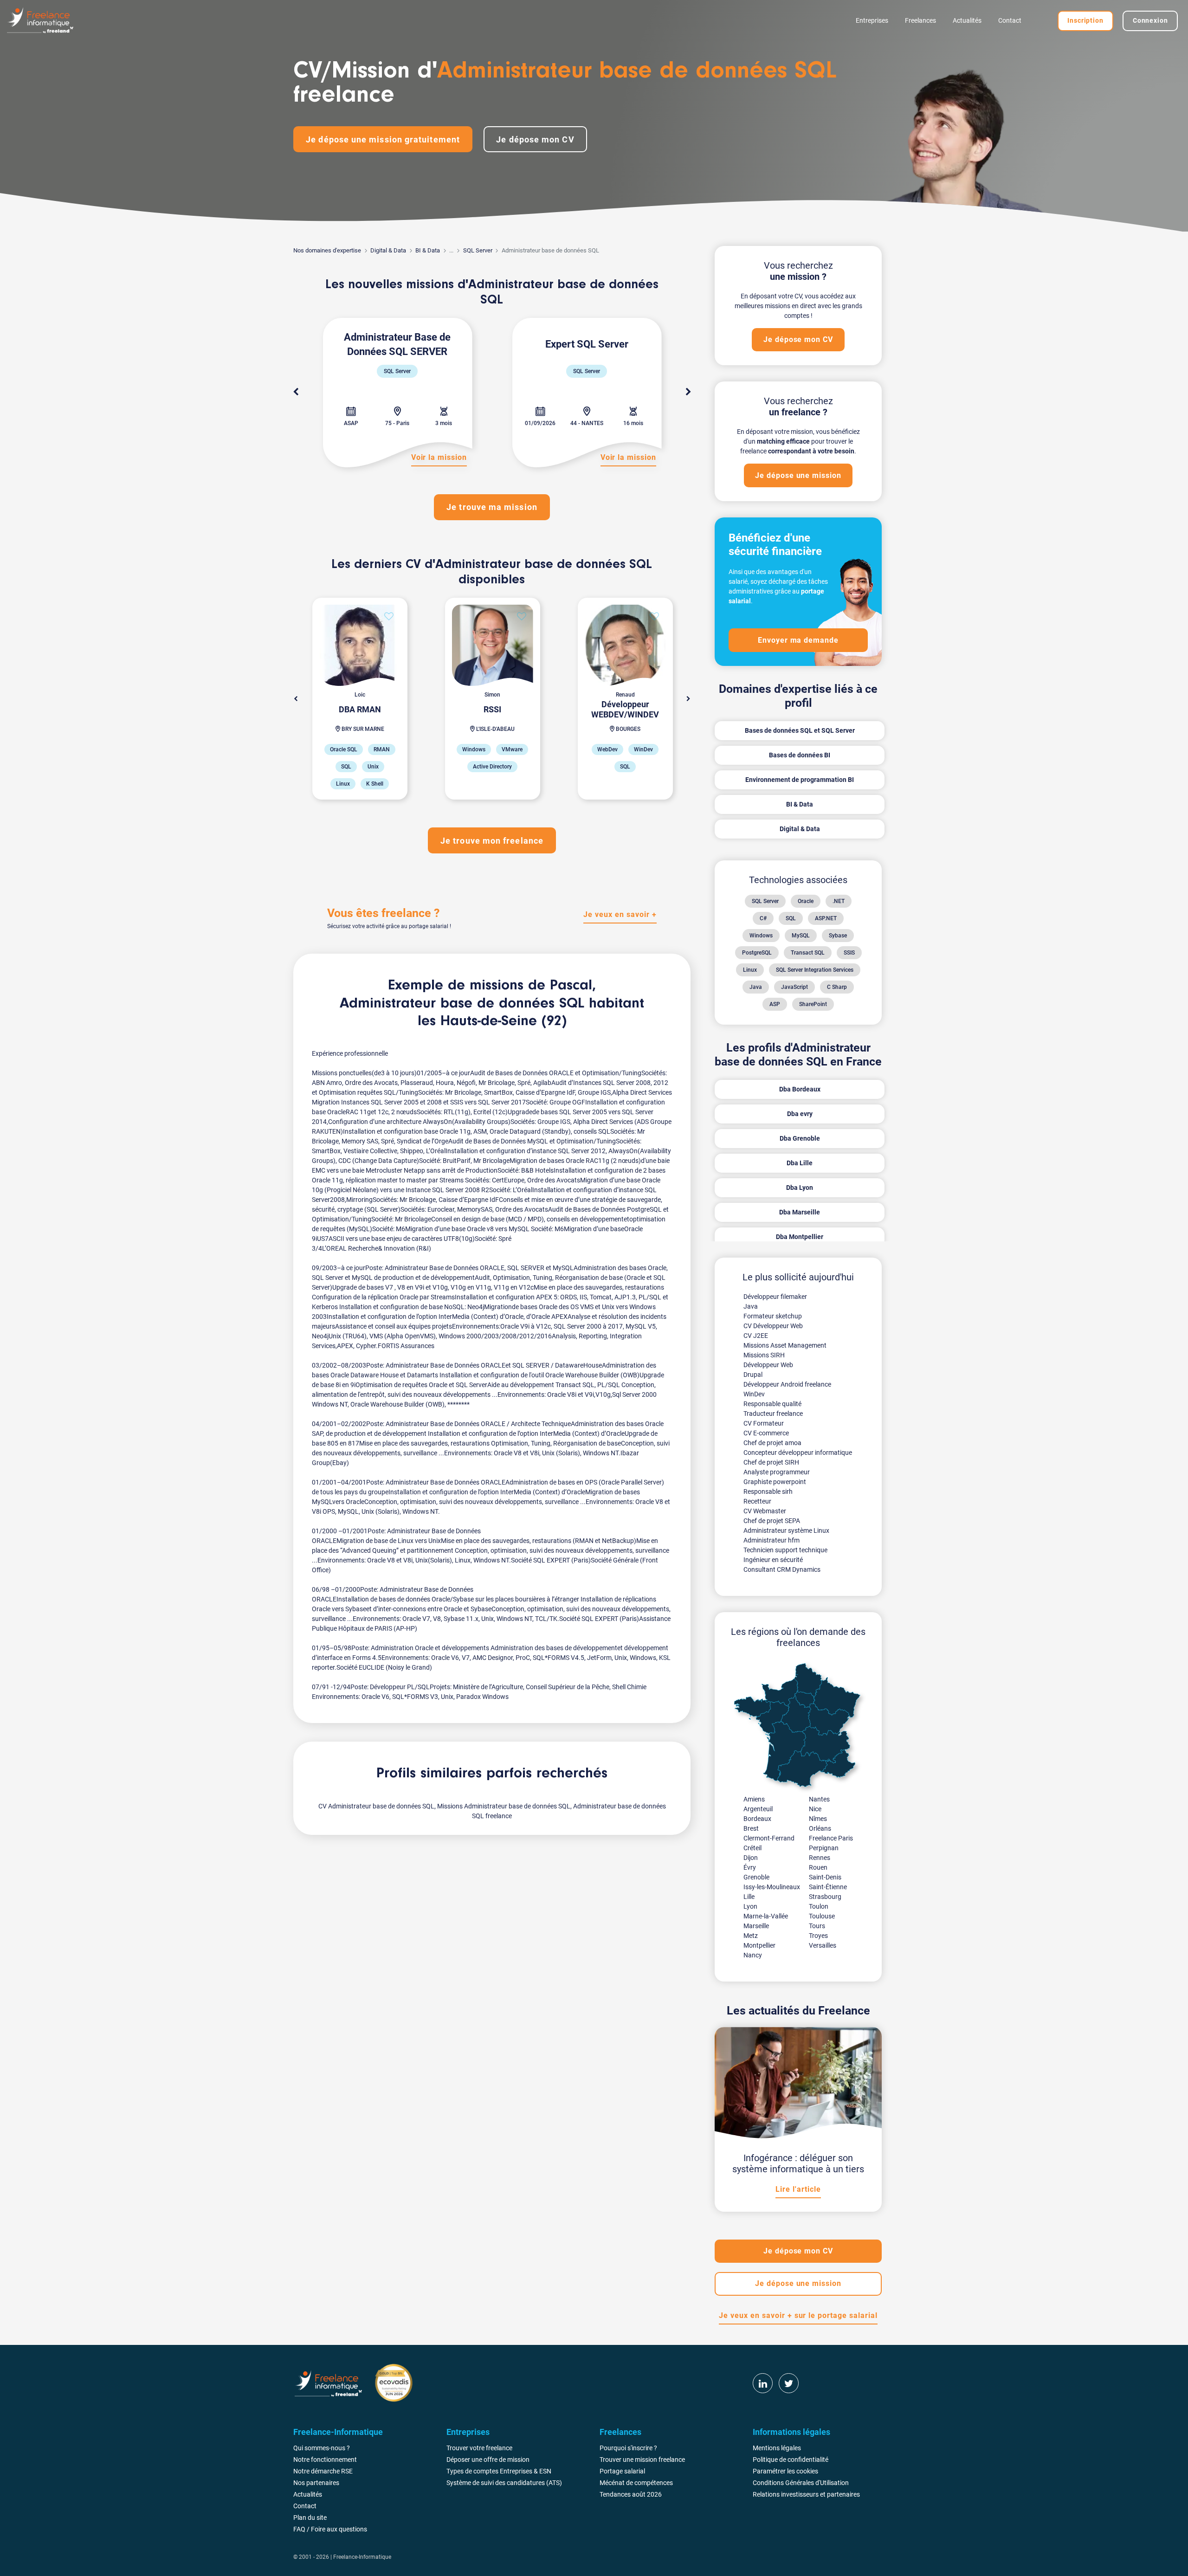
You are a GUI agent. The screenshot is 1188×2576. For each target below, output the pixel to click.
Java (756, 987)
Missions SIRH (764, 1355)
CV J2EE (756, 1336)
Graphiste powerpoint (775, 1482)
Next (688, 392)
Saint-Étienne (828, 1887)
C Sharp (837, 987)
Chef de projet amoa (772, 1443)
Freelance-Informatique (362, 2557)
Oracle (806, 901)
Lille (749, 1897)
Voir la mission (628, 457)
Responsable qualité (772, 1404)
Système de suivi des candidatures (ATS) (504, 2483)
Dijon (751, 1858)
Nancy (753, 1955)
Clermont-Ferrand (769, 1838)
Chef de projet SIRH (771, 1462)
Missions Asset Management (785, 1345)
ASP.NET (826, 918)
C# (763, 918)
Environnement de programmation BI (800, 780)
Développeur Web (768, 1365)
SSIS (849, 953)
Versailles (823, 1945)
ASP (775, 1004)
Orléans (820, 1828)
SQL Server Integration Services (815, 970)
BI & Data (428, 250)
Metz (751, 1936)
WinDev (754, 1394)
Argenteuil (758, 1809)
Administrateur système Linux (786, 1530)
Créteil (752, 1848)
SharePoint (813, 1004)
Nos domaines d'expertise (327, 250)
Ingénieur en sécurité (773, 1560)
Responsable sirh (768, 1491)
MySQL (801, 936)
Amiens (754, 1799)
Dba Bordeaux (800, 1089)
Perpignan (824, 1848)
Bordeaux (757, 1819)
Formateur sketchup (773, 1316)
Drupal (753, 1375)
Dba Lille (800, 1163)
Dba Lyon (800, 1188)
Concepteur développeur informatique (798, 1453)
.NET (839, 901)
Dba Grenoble (800, 1138)
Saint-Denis (825, 1877)
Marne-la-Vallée (766, 1916)
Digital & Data (388, 250)
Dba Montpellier (800, 1237)
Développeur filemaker (775, 1297)
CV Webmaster (765, 1511)
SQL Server (478, 250)
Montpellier (759, 1945)
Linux (750, 970)
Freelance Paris (831, 1838)
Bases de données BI (800, 755)
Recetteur (757, 1501)
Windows (761, 936)
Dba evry (800, 1114)
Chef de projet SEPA (772, 1521)
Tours (817, 1926)
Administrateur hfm (772, 1540)
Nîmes (818, 1819)
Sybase (838, 936)
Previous (296, 392)
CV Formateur (764, 1423)
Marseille (756, 1926)
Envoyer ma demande (798, 640)
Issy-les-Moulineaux (772, 1887)
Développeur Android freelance (787, 1384)
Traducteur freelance (773, 1414)
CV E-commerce (766, 1433)
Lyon (750, 1906)
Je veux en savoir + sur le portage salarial (798, 2315)
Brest (751, 1828)
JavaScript (794, 987)
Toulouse (822, 1916)
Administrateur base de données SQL (462, 1004)
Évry (750, 1867)
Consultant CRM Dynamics (782, 1569)
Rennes (820, 1858)
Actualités (967, 20)
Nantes (819, 1799)
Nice (815, 1809)
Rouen (818, 1867)
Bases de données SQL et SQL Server (800, 730)
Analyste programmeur (777, 1472)
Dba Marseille (800, 1212)
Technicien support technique (785, 1550)
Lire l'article (798, 2189)
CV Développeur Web (773, 1326)
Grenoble (756, 1877)
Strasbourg (825, 1897)
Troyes (818, 1936)
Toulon (819, 1906)
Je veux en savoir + (620, 914)
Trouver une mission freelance (642, 2460)
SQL (791, 918)
